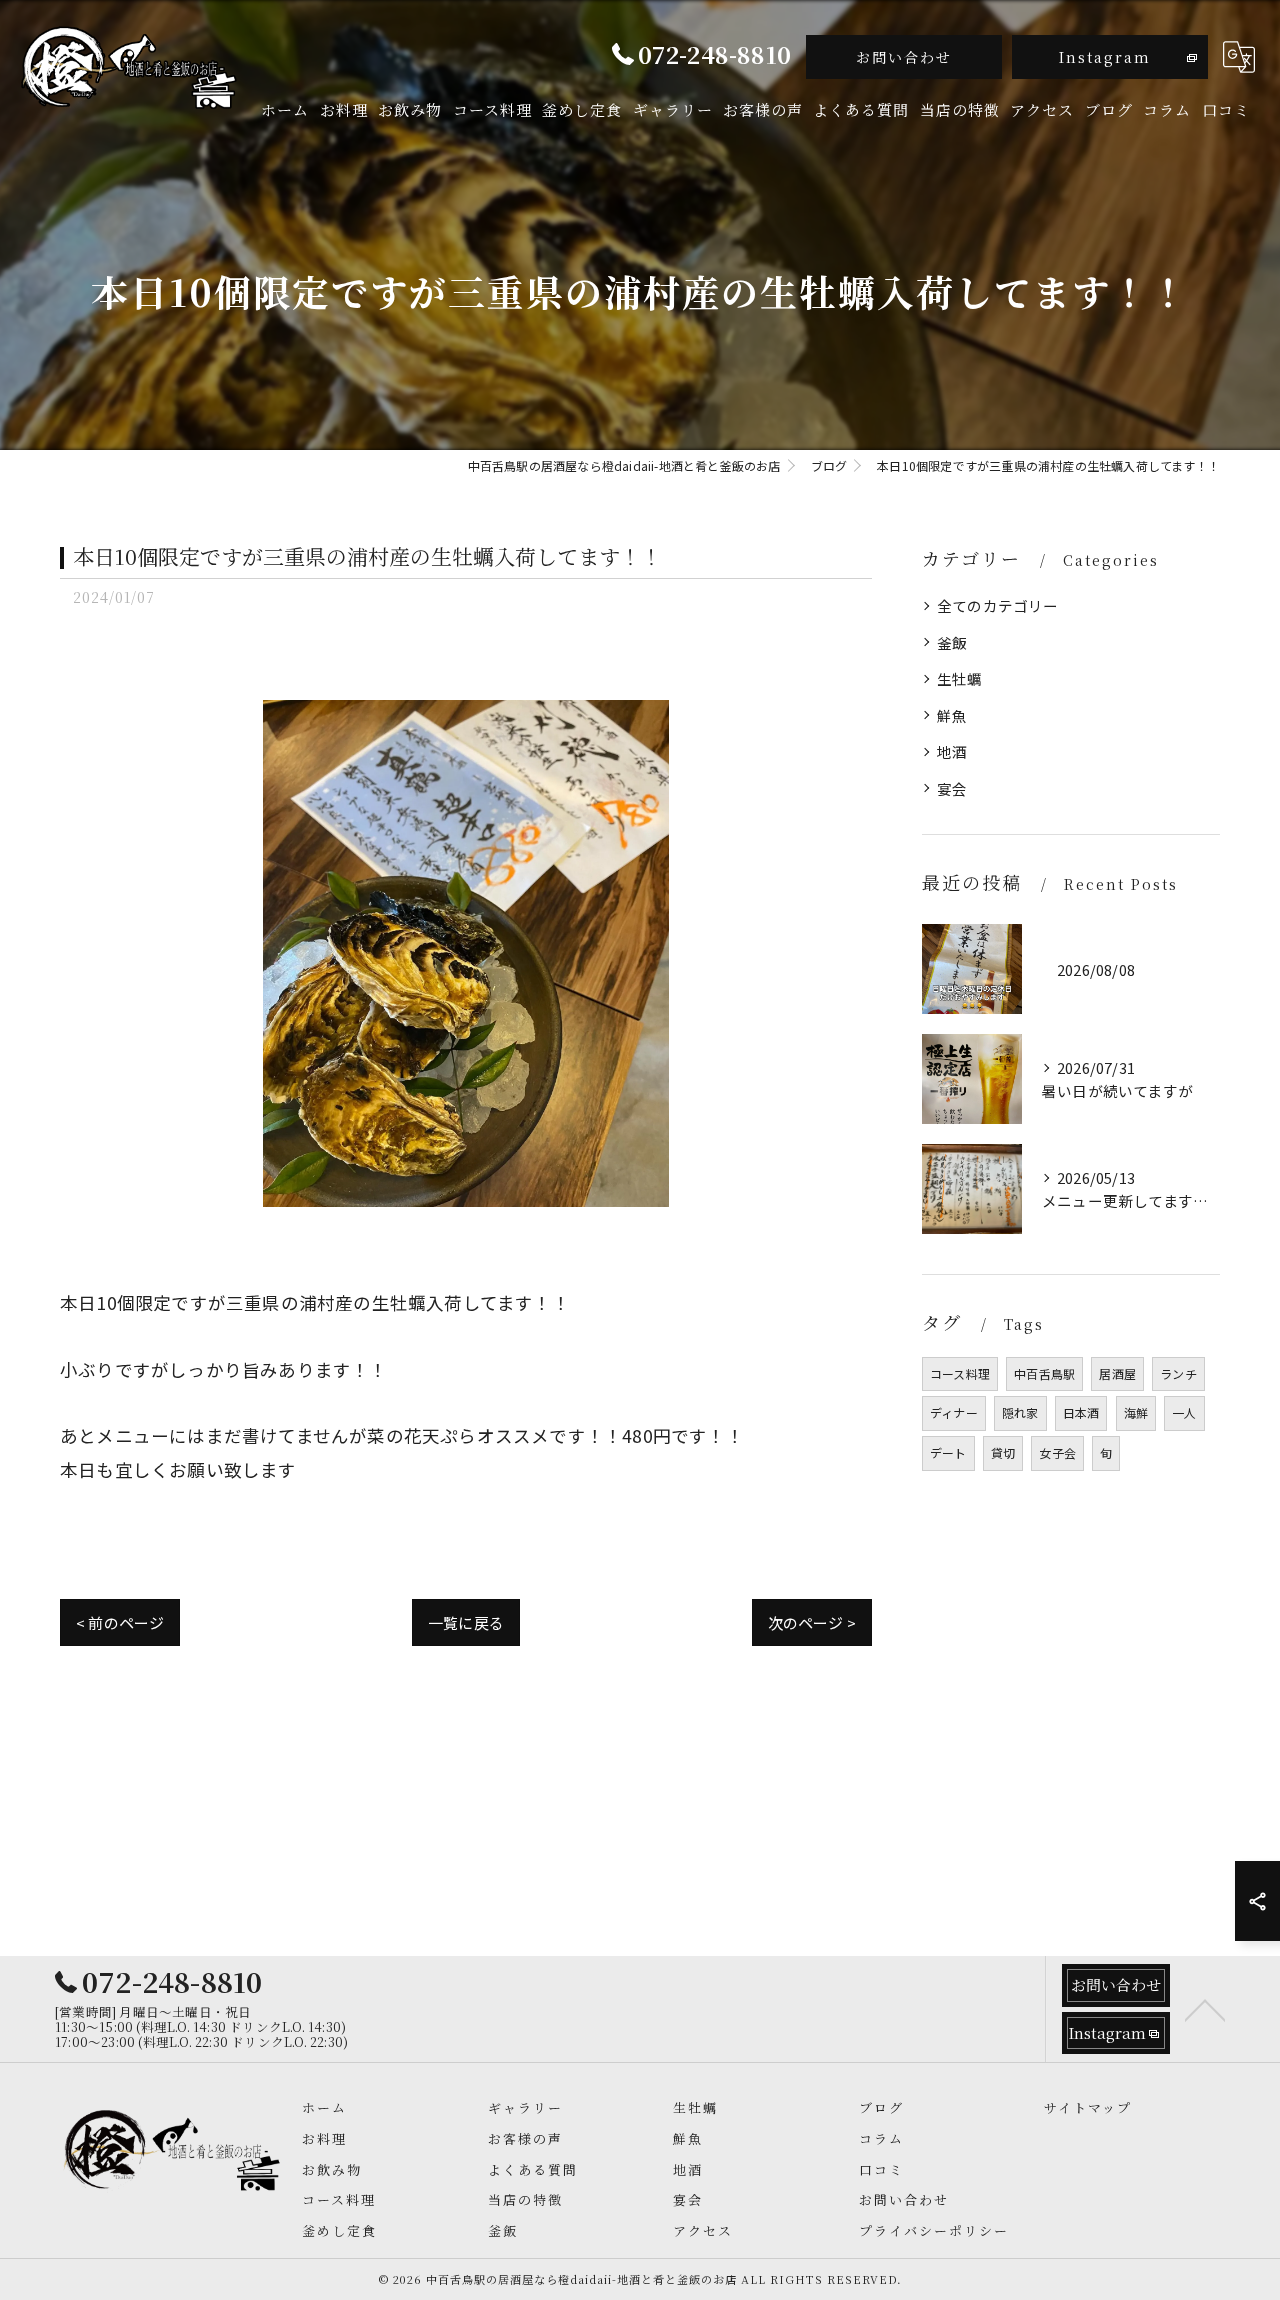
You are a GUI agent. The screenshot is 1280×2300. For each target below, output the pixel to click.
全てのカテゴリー (998, 605)
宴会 (952, 788)
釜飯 (952, 642)
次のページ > (812, 1622)
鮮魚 (952, 715)
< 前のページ (120, 1622)
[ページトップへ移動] (1205, 2009)
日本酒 (1081, 1412)
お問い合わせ (904, 57)
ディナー (954, 1412)
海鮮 (1136, 1412)
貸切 (1003, 1452)
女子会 (1057, 1452)
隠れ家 (1020, 1412)
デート (948, 1452)
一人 (1184, 1412)
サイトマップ (1088, 2107)
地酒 (952, 751)
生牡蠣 (960, 678)
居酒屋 (1117, 1373)
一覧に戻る (466, 1622)
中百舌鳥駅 (1044, 1373)
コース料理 (960, 1373)
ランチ (1178, 1373)
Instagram (1105, 57)
